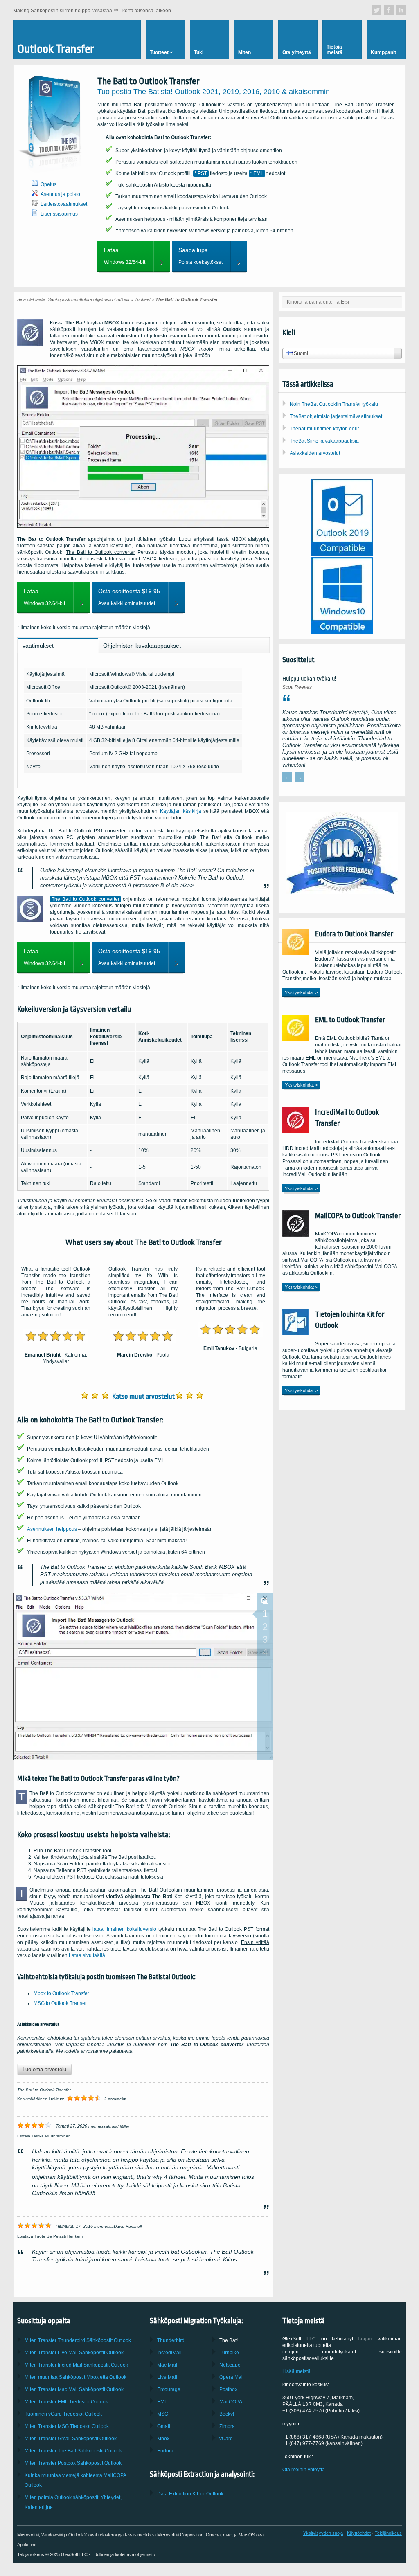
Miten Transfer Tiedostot (66, 2402)
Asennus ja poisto (60, 194)
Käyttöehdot (359, 2533)
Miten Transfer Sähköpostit (74, 2353)
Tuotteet (143, 299)
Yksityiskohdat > (301, 992)
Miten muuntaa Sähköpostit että (75, 2377)
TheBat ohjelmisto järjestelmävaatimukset (336, 416)
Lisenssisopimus (59, 214)
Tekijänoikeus (388, 2533)
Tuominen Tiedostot (63, 2414)
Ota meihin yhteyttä (304, 2470)
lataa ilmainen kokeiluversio (124, 1929)
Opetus (48, 184)
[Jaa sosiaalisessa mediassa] (376, 10)
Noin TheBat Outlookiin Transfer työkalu (334, 404)
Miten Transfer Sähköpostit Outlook (78, 2340)
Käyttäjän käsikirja (181, 811)
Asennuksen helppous (52, 1529)
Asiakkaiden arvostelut (315, 453)
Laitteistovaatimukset (64, 204)
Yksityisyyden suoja (323, 2533)
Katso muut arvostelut (143, 1396)
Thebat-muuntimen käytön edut (324, 429)
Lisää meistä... (298, 2371)
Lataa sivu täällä (87, 1955)
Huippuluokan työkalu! (309, 679)
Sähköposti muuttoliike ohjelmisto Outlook (89, 299)
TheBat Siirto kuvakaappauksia (324, 441)
